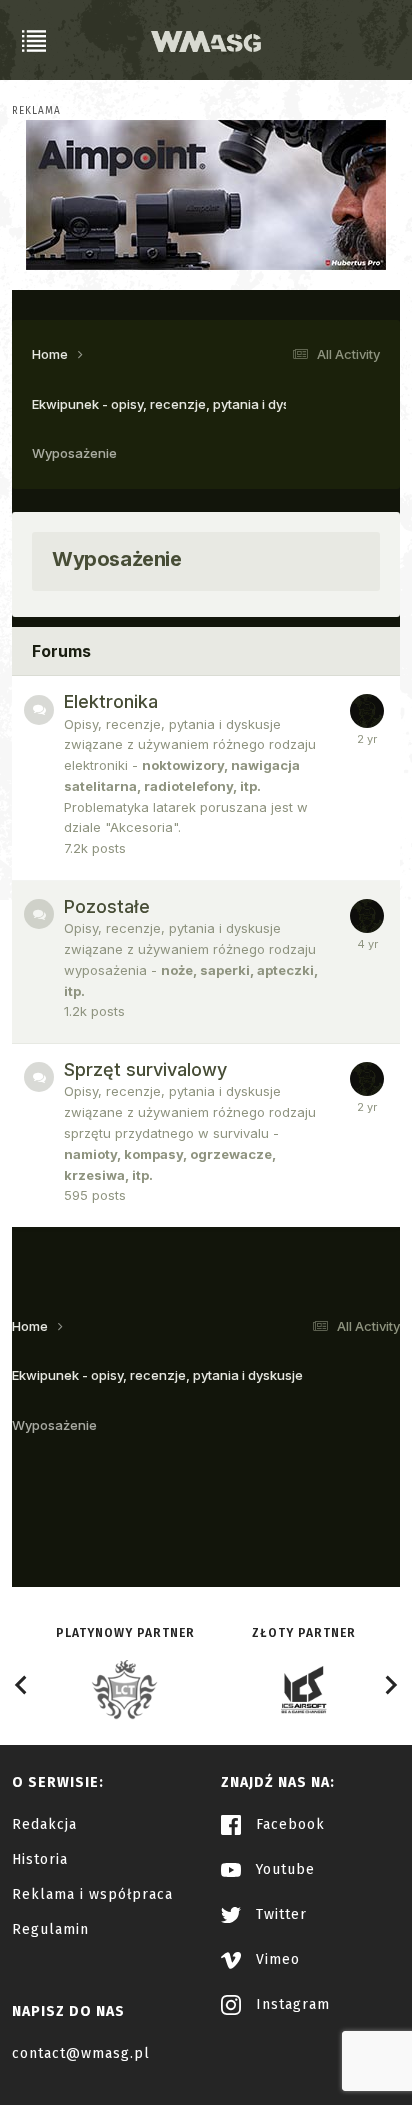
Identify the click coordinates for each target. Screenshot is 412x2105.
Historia (40, 1859)
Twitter (279, 1914)
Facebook (288, 1824)
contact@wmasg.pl (81, 2053)
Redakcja (44, 1824)
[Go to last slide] (22, 1685)
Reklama (36, 111)
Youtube (283, 1869)
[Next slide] (390, 1685)
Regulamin (50, 1929)
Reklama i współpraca (92, 1894)
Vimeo (275, 1959)
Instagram (290, 2004)
